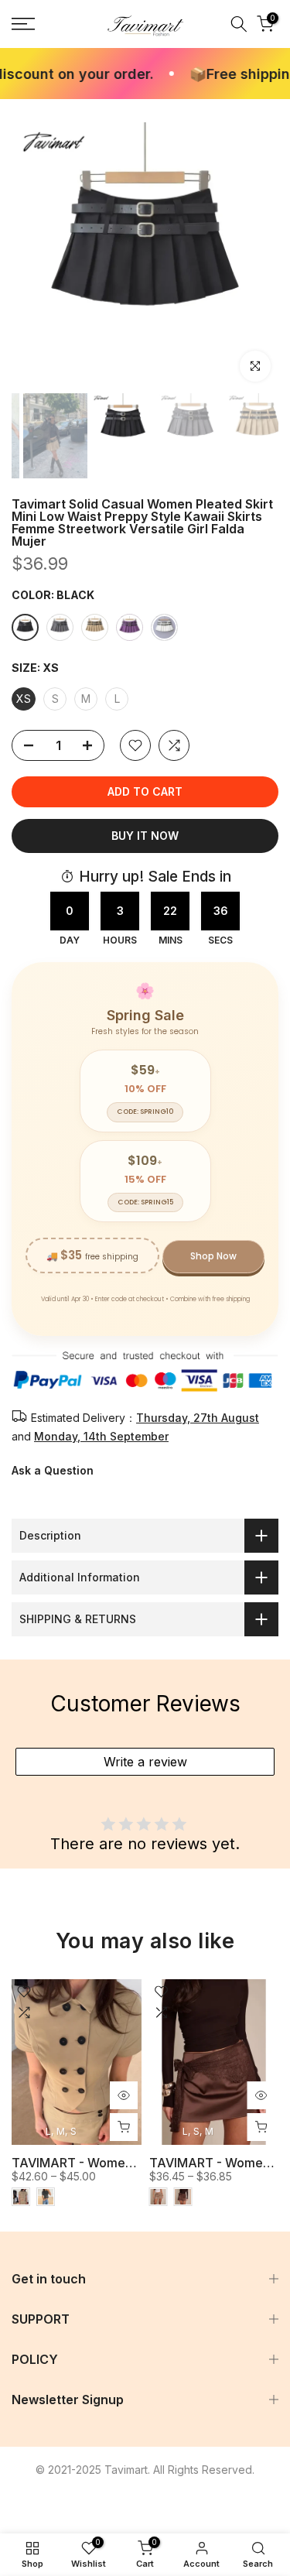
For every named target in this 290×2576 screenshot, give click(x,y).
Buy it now (145, 836)
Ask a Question (53, 1470)
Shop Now (213, 1256)
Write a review (145, 1762)
